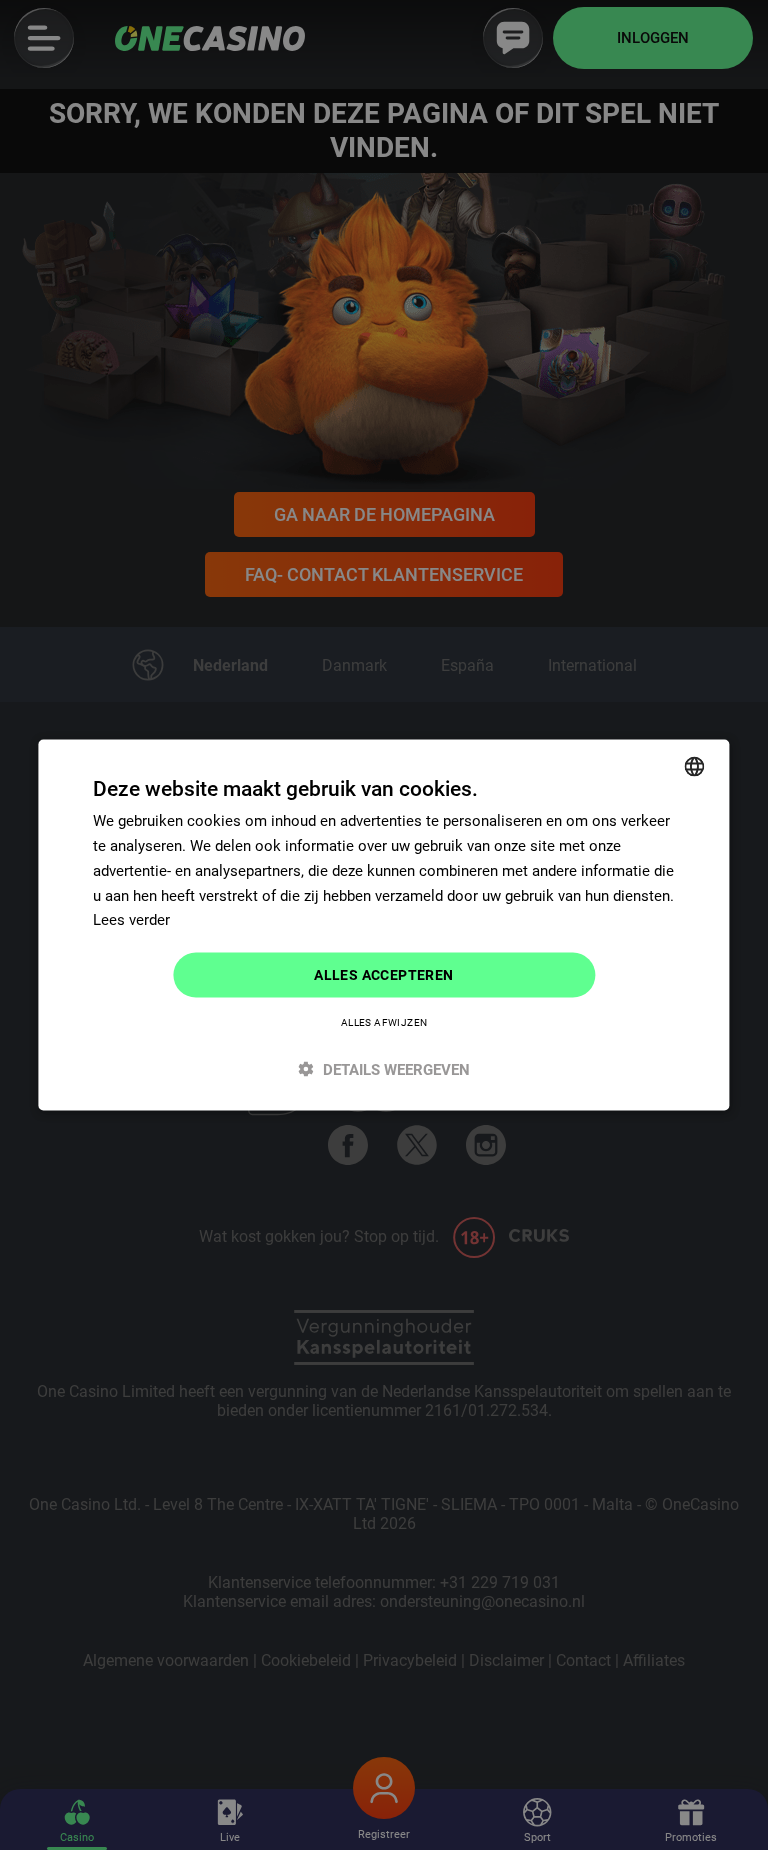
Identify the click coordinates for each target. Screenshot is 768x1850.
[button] (383, 1068)
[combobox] (695, 767)
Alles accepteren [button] (383, 975)
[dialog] (383, 925)
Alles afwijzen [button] (384, 1021)
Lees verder (131, 920)
